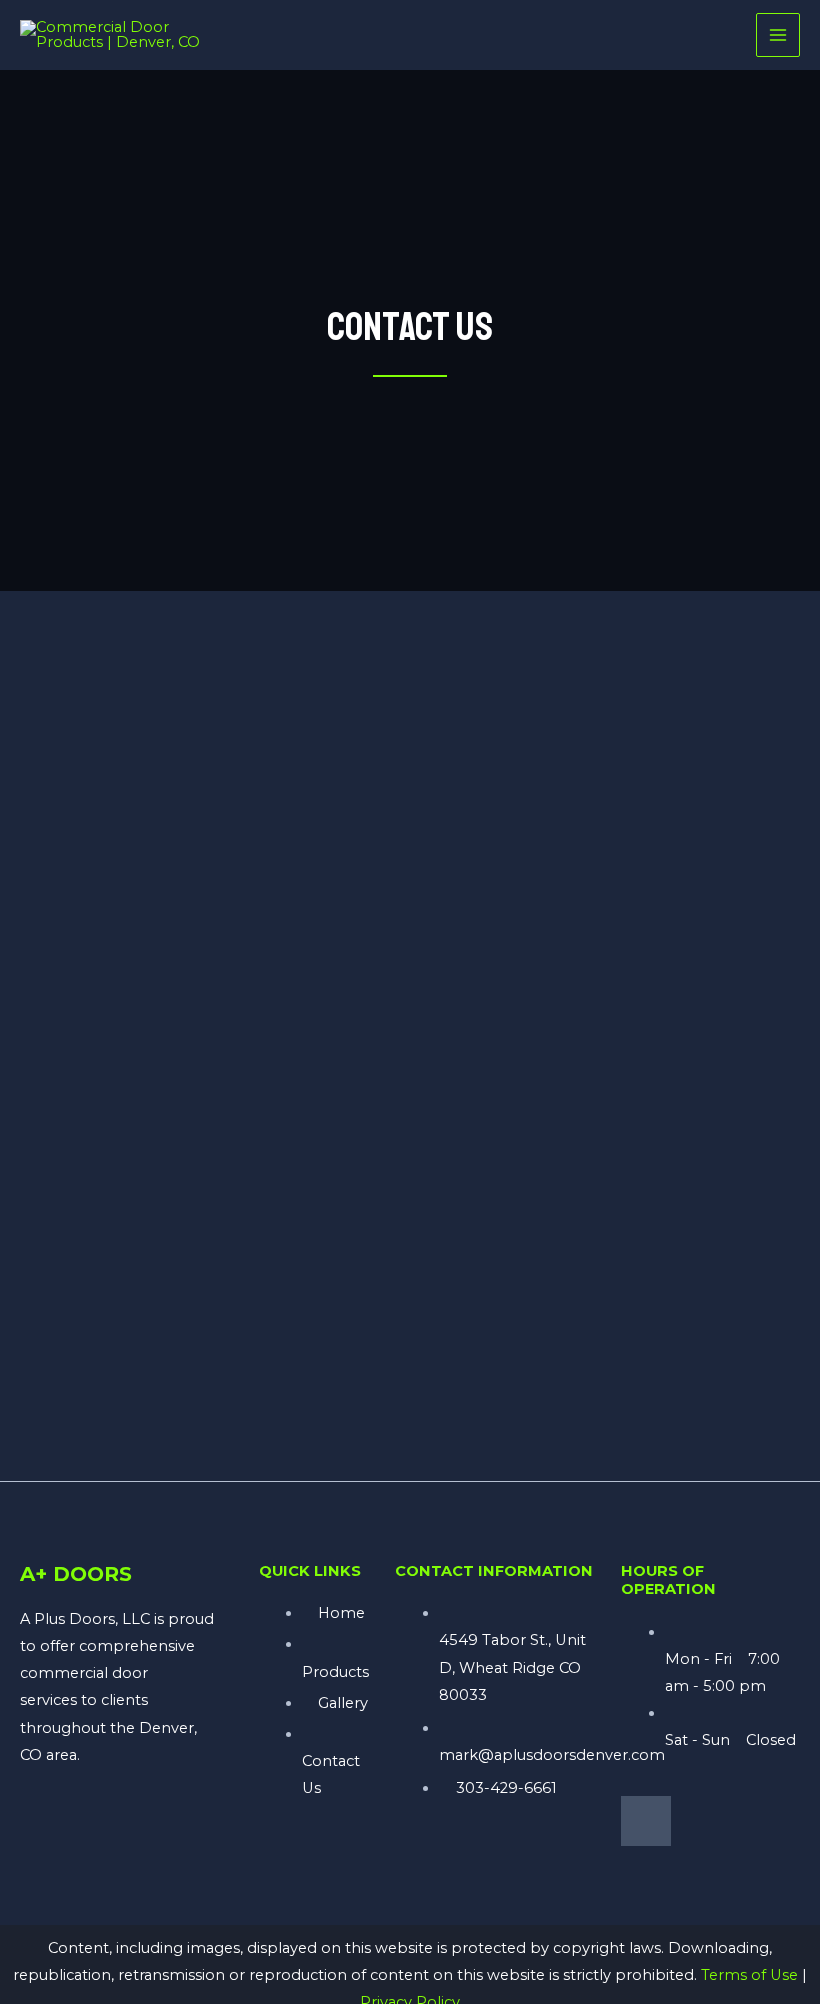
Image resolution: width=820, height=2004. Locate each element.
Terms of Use (749, 1975)
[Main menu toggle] (778, 35)
